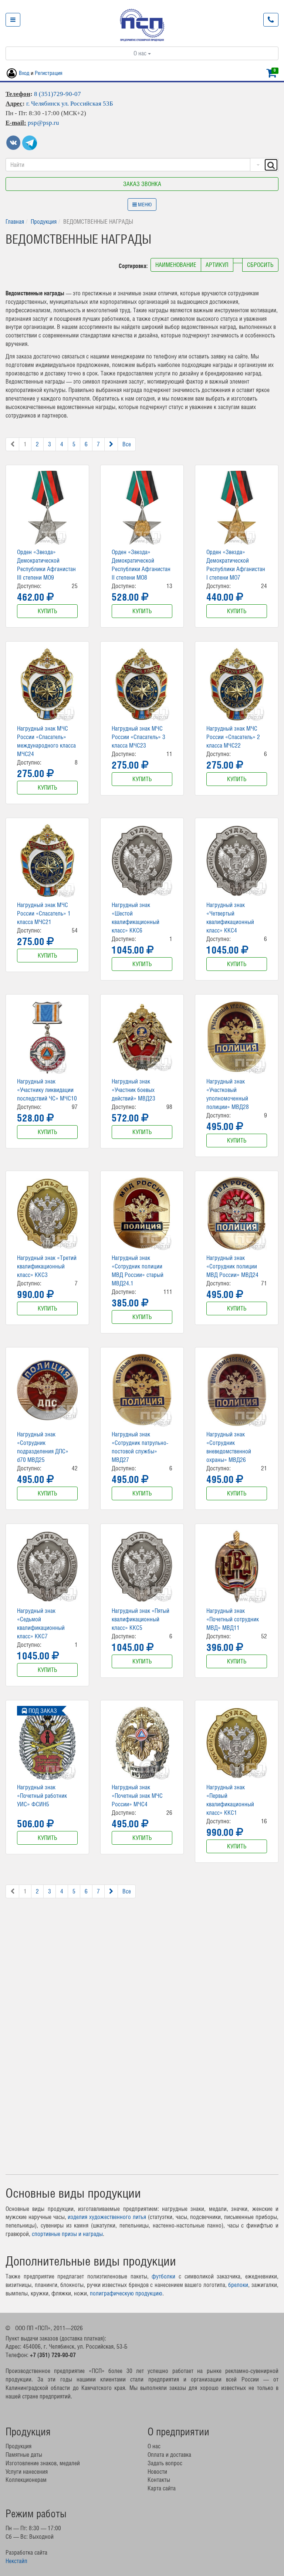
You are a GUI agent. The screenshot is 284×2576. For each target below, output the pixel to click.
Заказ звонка (142, 184)
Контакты (159, 2480)
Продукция (44, 221)
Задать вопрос (165, 2463)
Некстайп (16, 2561)
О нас (141, 53)
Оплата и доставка (169, 2455)
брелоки (238, 2285)
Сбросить (260, 265)
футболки (163, 2276)
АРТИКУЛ (217, 265)
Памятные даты (24, 2455)
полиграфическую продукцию (126, 2293)
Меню (144, 205)
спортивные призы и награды (67, 2234)
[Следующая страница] (111, 444)
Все (127, 444)
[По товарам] (257, 165)
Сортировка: (134, 266)
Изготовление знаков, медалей (43, 2463)
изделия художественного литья (107, 2217)
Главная (15, 221)
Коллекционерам (26, 2480)
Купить (48, 611)
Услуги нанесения (27, 2472)
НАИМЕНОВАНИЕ (176, 265)
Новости (157, 2472)
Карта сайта (162, 2488)
